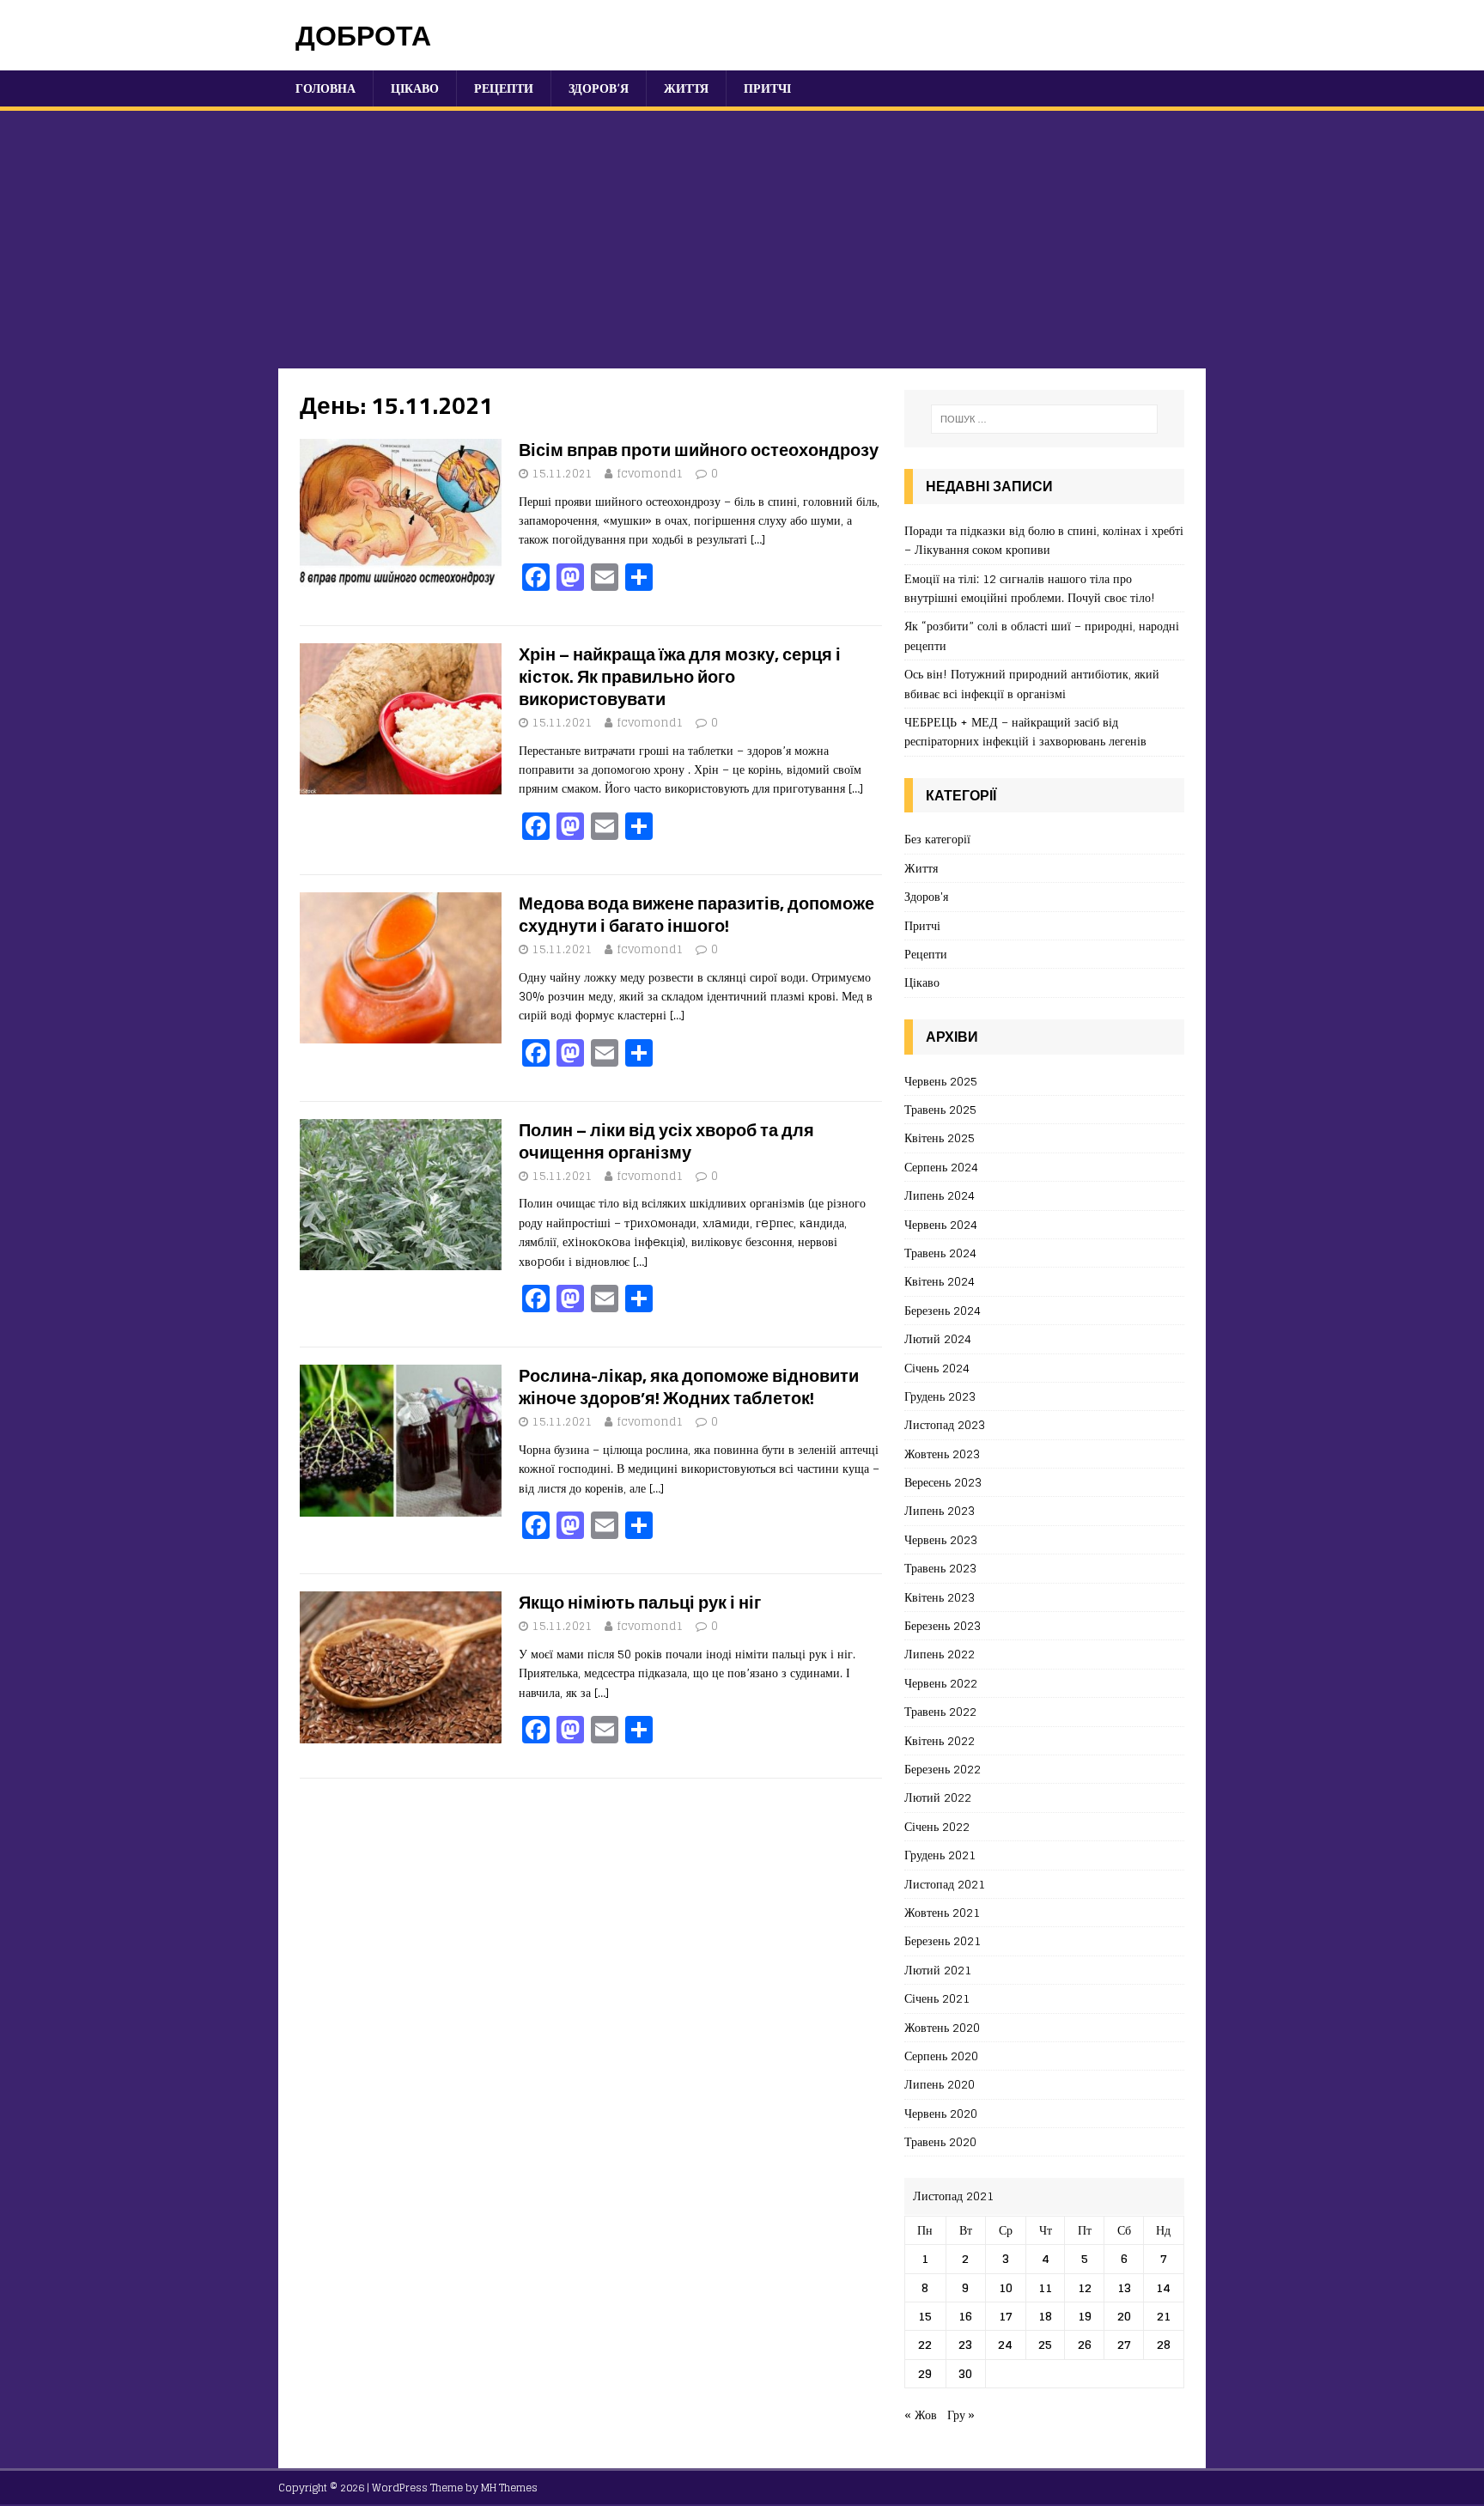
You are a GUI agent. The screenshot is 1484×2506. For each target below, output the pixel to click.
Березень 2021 (943, 1940)
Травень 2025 (940, 1109)
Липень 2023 (940, 1510)
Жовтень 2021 (942, 1912)
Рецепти (504, 88)
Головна (325, 88)
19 (1085, 2316)
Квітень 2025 (940, 1137)
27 (1124, 2344)
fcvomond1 (650, 474)
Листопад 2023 (945, 1424)
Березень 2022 (943, 1769)
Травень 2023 (940, 1568)
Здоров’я (599, 88)
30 (965, 2373)
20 (1124, 2316)
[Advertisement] (742, 240)
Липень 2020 (940, 2084)
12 (1085, 2287)
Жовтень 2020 (942, 2027)
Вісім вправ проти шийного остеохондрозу (699, 450)
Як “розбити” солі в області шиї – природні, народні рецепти (1042, 635)
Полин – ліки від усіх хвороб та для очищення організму (666, 1141)
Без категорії (937, 839)
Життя (686, 88)
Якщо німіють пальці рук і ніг (640, 1602)
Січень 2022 (937, 1826)
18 (1045, 2316)
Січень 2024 (937, 1368)
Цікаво (415, 88)
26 (1085, 2344)
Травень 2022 (940, 1711)
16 (965, 2316)
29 (925, 2373)
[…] (758, 539)
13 (1124, 2287)
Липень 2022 (940, 1654)
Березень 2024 (943, 1310)
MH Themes (509, 2488)
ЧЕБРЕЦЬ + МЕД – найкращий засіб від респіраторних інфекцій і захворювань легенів (1025, 731)
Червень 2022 (941, 1683)
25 (1045, 2344)
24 (1005, 2344)
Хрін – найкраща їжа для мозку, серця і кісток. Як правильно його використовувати (680, 676)
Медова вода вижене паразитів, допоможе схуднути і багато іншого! (696, 914)
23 (965, 2344)
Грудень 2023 (940, 1396)
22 (925, 2344)
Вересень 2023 (943, 1482)
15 (925, 2316)
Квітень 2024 (940, 1281)
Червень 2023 (941, 1539)
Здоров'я (926, 896)
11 (1045, 2287)
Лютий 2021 (938, 1970)
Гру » (961, 2415)
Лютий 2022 (938, 1797)
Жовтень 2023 (942, 1454)
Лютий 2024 (938, 1338)
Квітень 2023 (940, 1597)
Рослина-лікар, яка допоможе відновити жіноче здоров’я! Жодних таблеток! (689, 1387)
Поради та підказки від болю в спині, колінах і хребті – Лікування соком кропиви (1044, 540)
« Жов (921, 2415)
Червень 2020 (941, 2113)
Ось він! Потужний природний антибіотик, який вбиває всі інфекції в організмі (1032, 683)
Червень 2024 (941, 1224)
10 (1006, 2287)
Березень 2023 (943, 1625)
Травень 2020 (940, 2141)
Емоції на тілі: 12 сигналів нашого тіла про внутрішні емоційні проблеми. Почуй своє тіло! (1030, 588)
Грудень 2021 (940, 1855)
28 (1164, 2344)
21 (1164, 2316)
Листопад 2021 (945, 1884)
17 (1006, 2316)
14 (1163, 2287)
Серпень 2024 (941, 1167)
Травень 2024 (940, 1253)
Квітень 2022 (940, 1740)
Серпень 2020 (941, 2056)
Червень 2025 (941, 1082)
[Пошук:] (1044, 419)
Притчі (767, 88)
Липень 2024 (940, 1195)
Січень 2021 (937, 1998)
